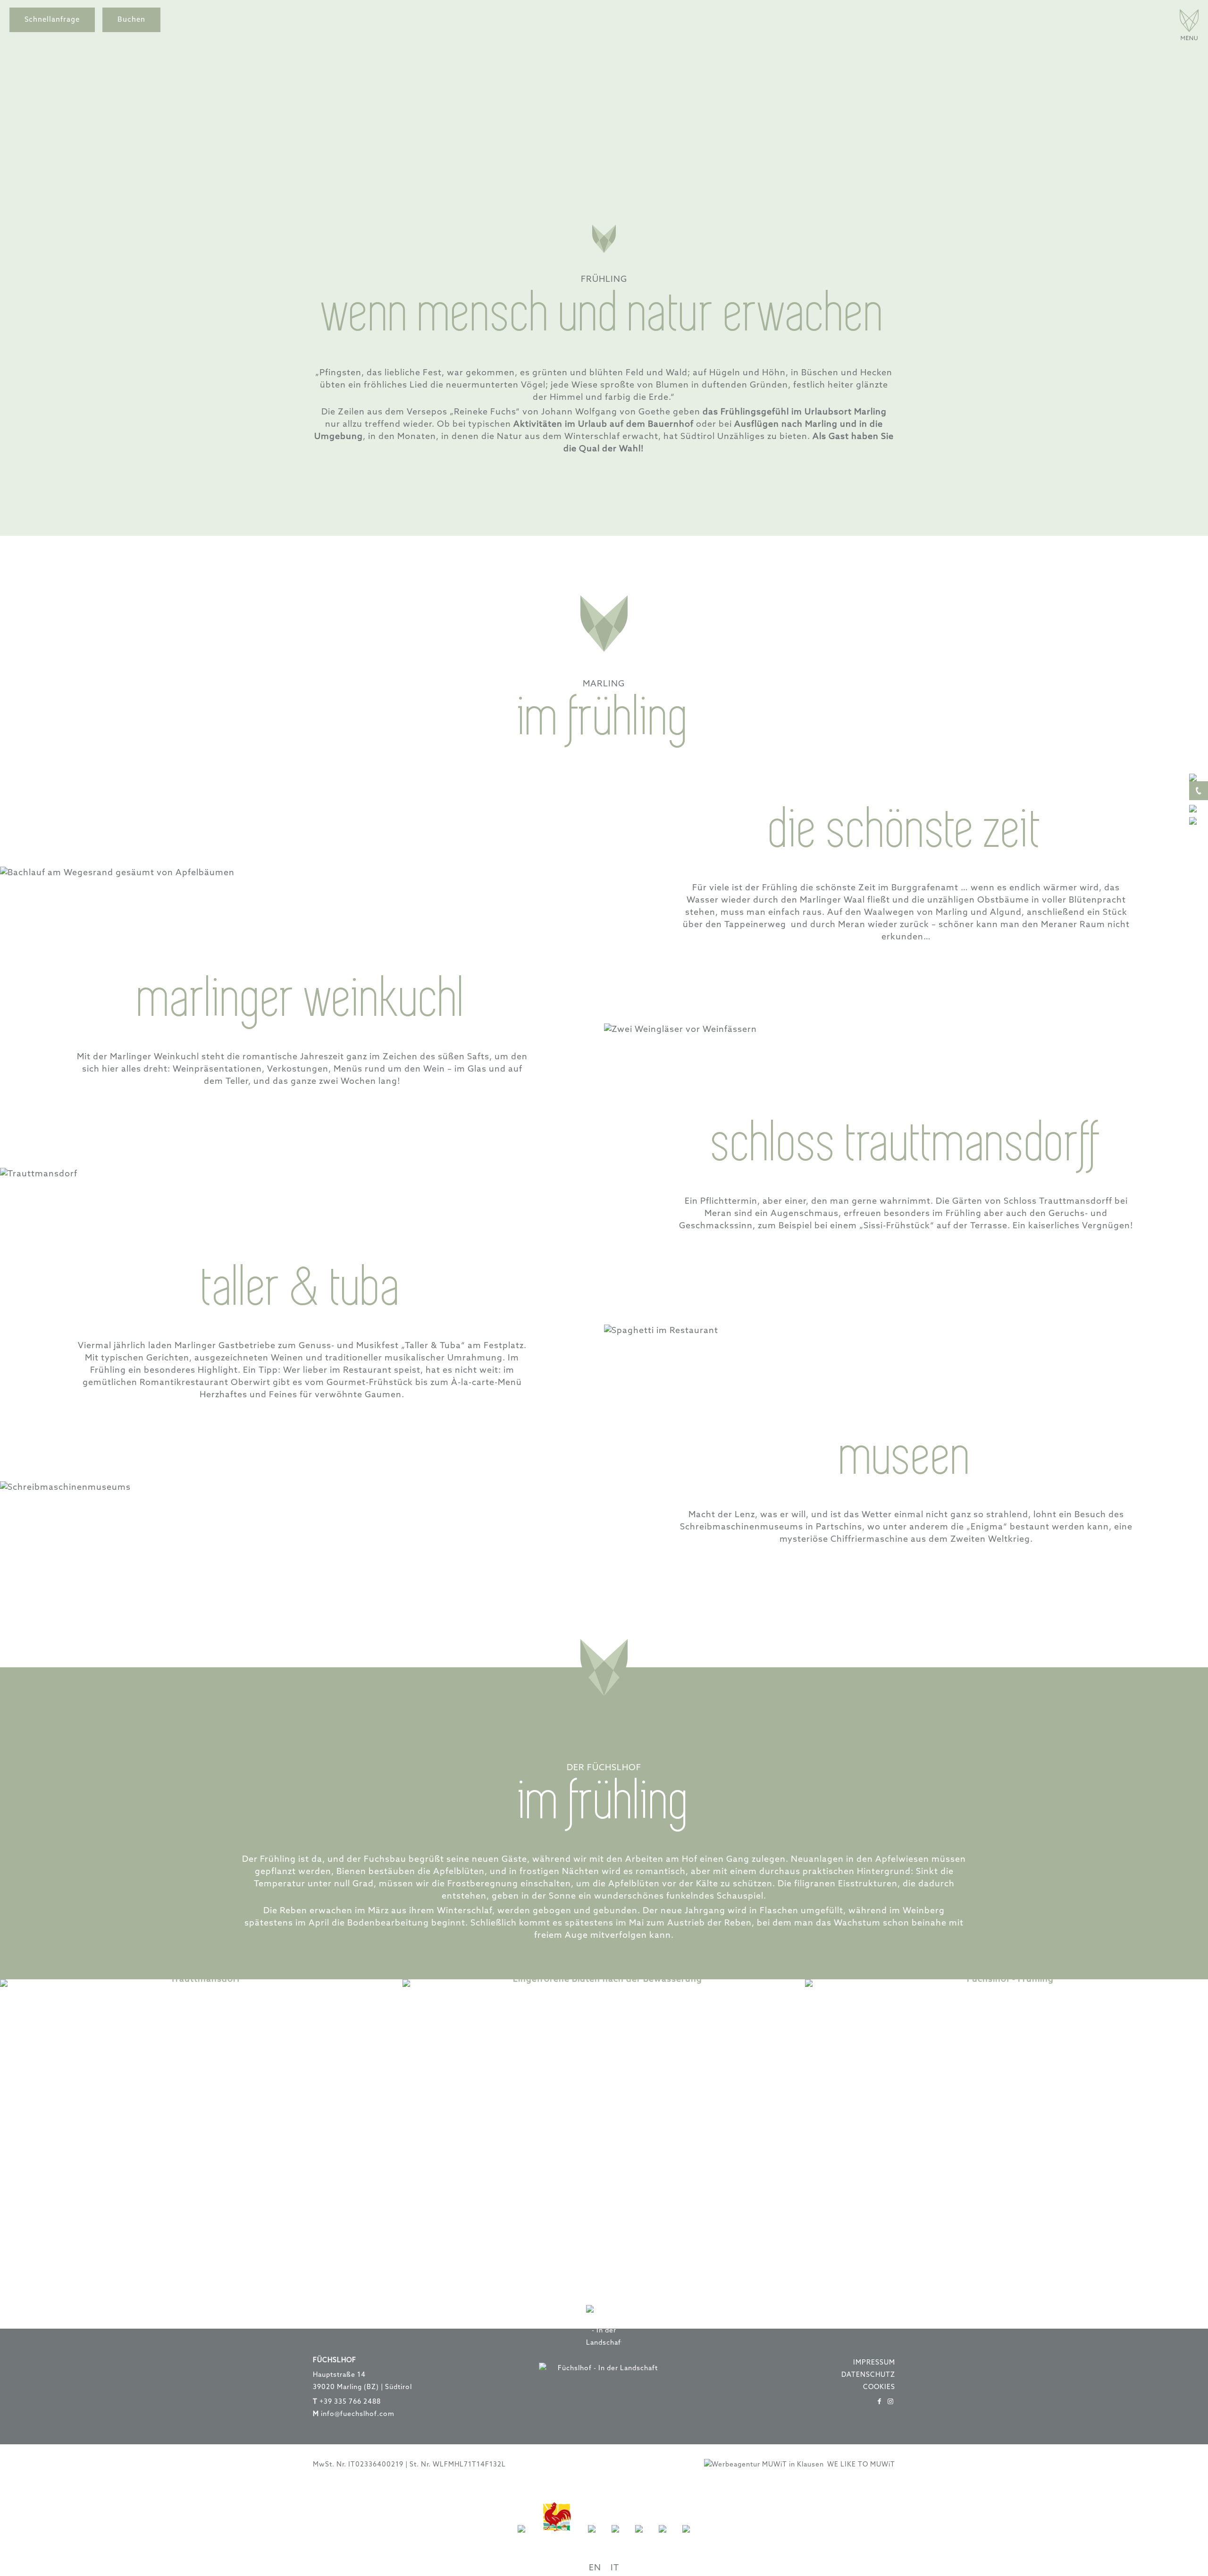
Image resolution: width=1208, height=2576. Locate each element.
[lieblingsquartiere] (663, 2538)
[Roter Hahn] (557, 2538)
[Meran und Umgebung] (615, 2538)
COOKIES (879, 2387)
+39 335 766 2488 (350, 2402)
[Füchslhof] (1189, 38)
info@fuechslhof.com (358, 2414)
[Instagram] (891, 2402)
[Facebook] (880, 2402)
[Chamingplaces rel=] (639, 2538)
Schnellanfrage (52, 20)
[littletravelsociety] (686, 2538)
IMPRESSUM (874, 2363)
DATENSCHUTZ (868, 2375)
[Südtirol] (521, 2538)
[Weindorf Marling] (592, 2538)
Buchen (131, 20)
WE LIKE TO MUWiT (861, 2465)
